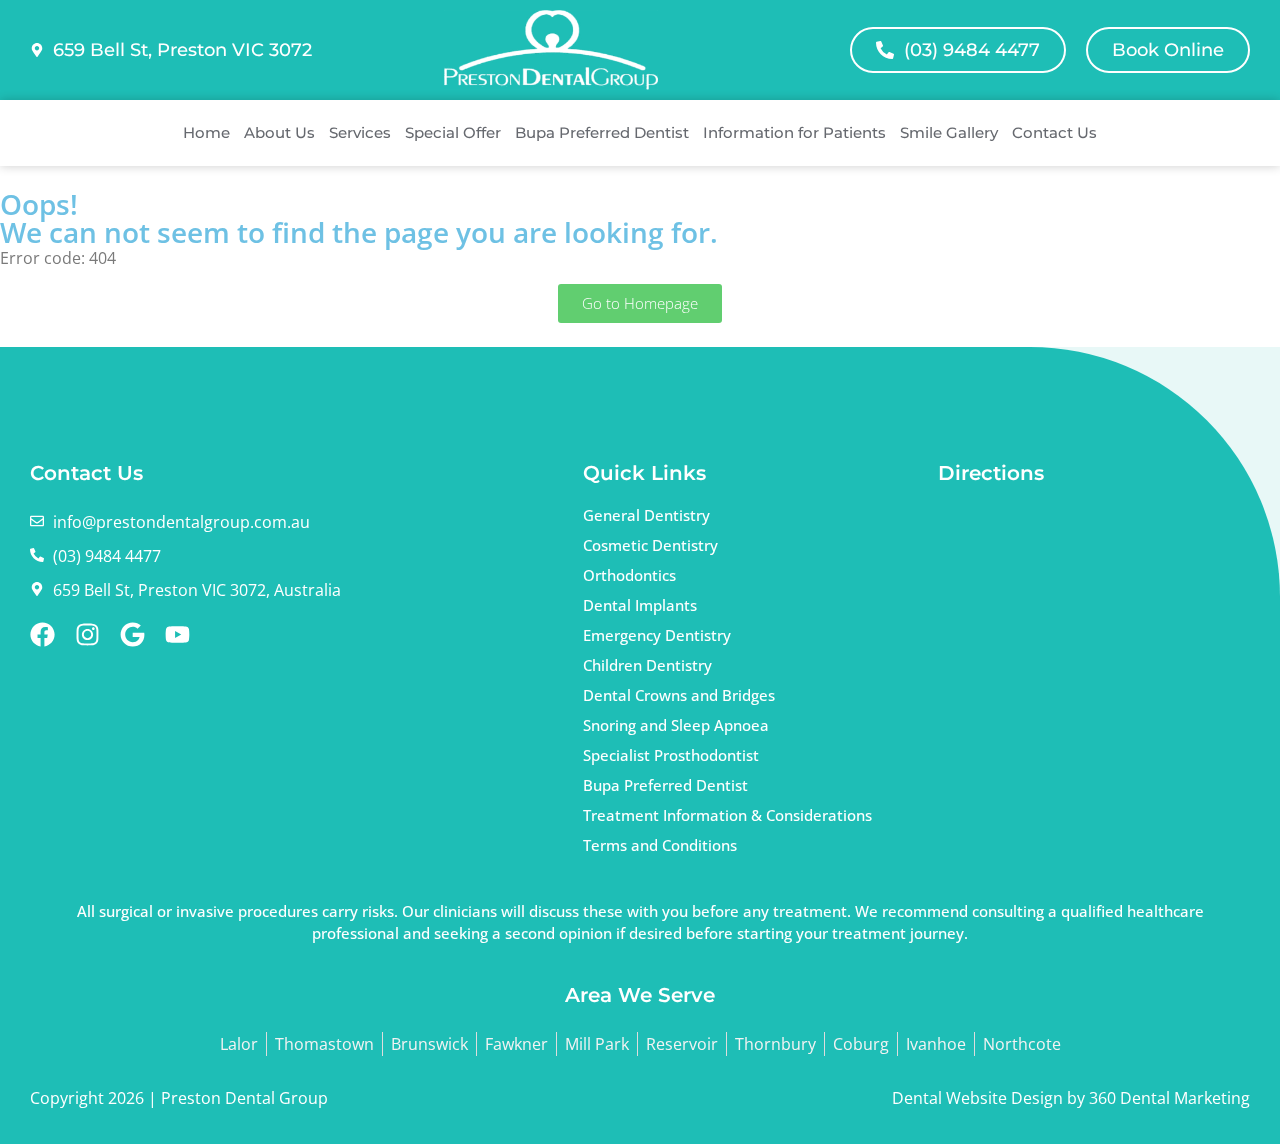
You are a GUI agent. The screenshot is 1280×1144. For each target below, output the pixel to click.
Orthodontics (629, 575)
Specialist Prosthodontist (671, 755)
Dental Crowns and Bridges (679, 695)
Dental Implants (640, 605)
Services (360, 132)
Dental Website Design (977, 1098)
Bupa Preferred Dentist (602, 132)
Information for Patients (794, 132)
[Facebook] (42, 634)
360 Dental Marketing (1169, 1098)
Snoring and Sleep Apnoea (676, 725)
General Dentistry (646, 515)
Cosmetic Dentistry (650, 545)
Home (206, 132)
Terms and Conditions (660, 845)
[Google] (132, 634)
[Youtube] (177, 634)
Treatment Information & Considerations (727, 815)
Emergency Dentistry (657, 635)
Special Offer (453, 132)
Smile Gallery (949, 132)
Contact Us (1054, 132)
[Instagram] (87, 634)
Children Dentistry (647, 665)
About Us (279, 132)
